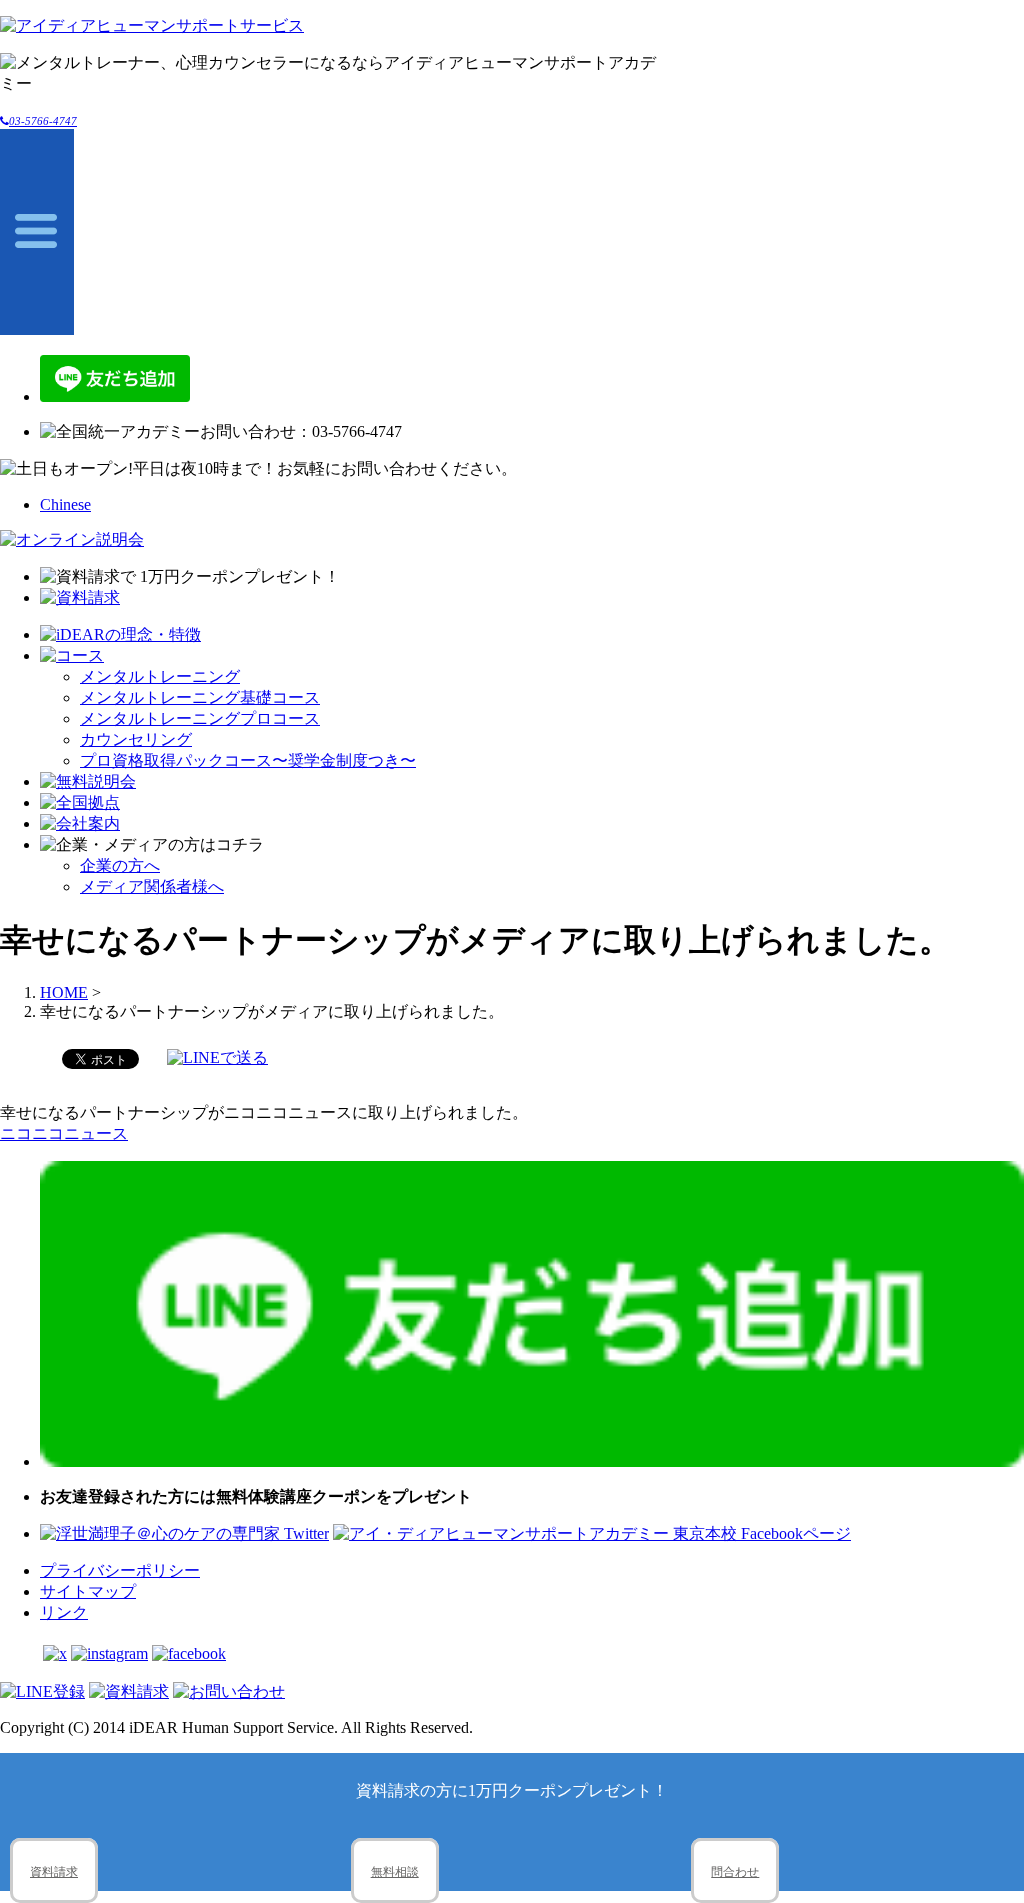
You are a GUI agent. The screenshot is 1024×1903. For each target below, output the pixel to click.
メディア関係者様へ (152, 886)
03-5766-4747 (43, 121)
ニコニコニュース (64, 1133)
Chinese (65, 504)
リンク (64, 1612)
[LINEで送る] (217, 1057)
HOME (64, 992)
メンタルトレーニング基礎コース (200, 697)
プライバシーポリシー (120, 1570)
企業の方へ (120, 865)
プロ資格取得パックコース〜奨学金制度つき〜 (248, 760)
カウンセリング (136, 739)
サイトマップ (88, 1591)
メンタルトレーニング (160, 676)
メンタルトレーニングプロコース (200, 718)
